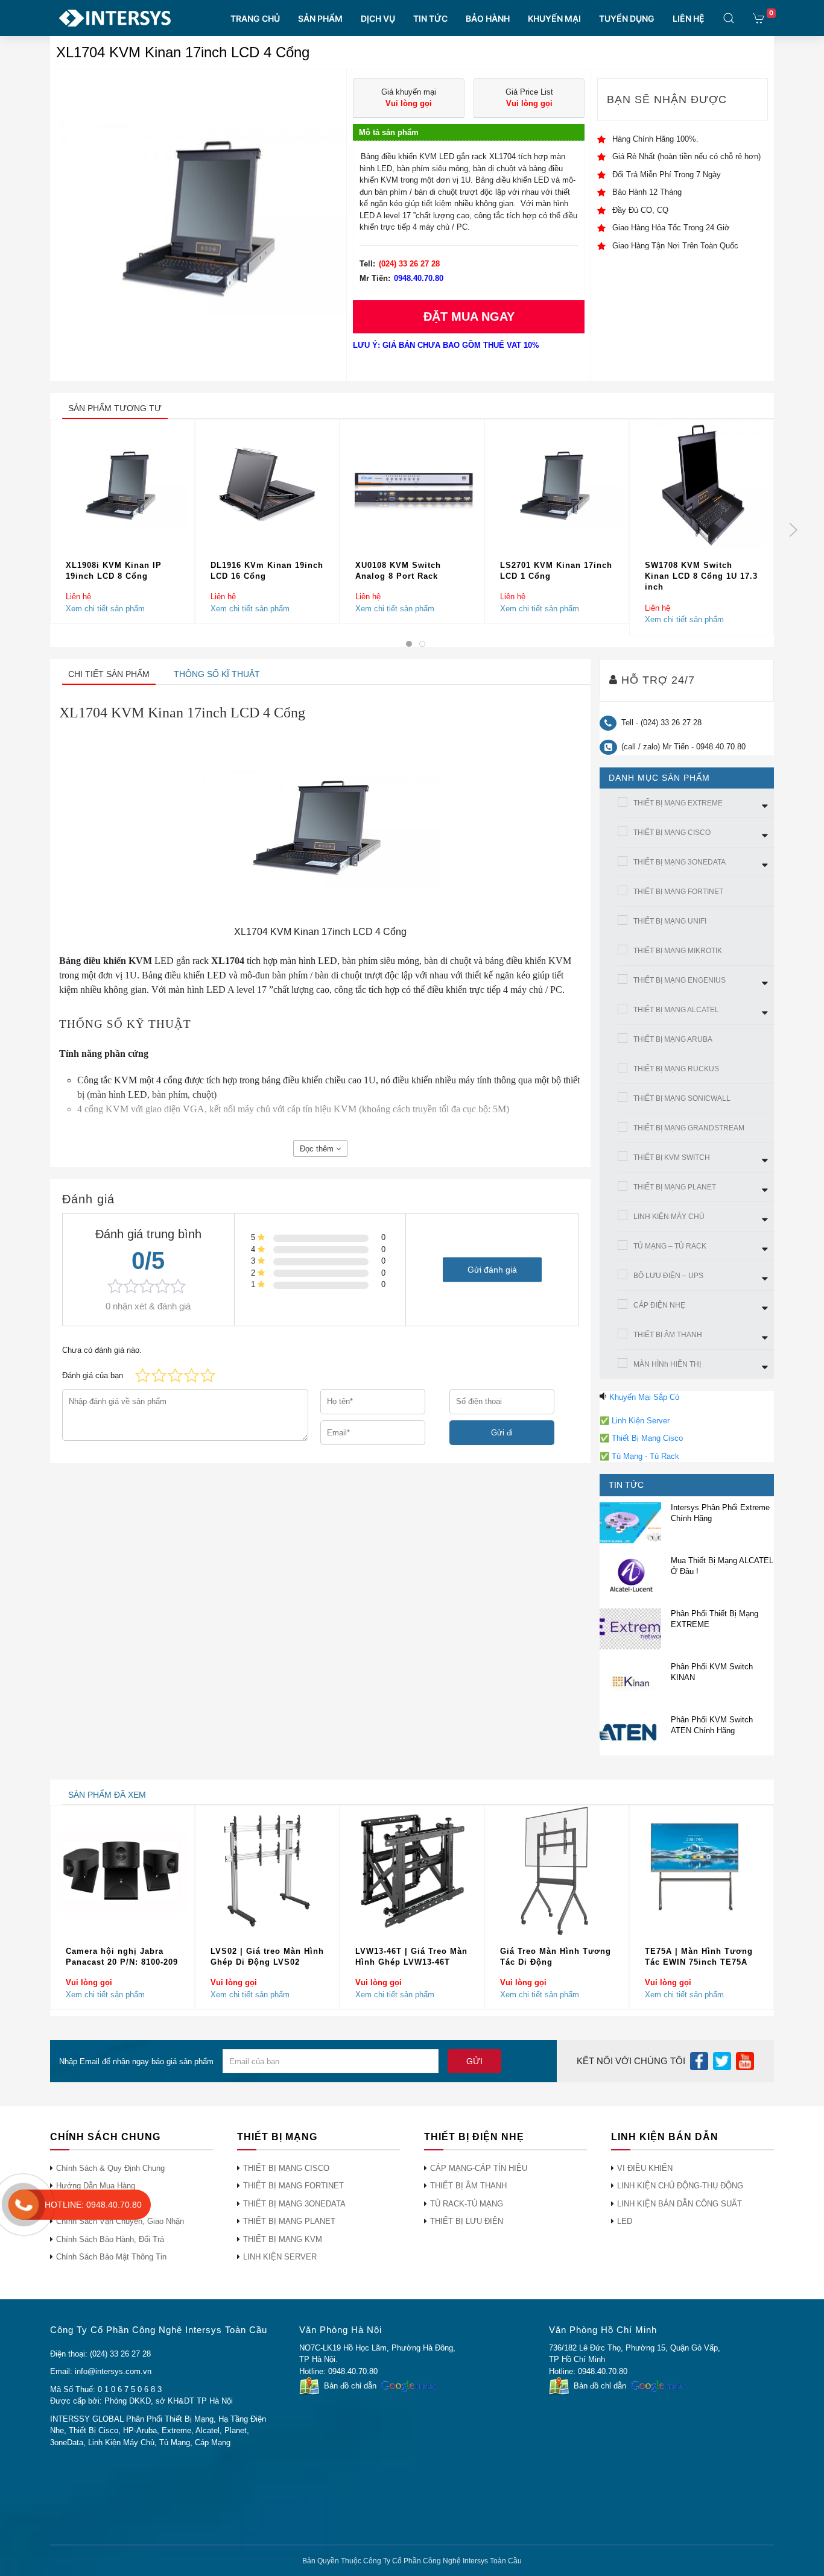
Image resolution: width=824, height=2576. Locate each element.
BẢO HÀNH (488, 18)
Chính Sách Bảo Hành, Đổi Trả (110, 2239)
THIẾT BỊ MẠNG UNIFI (670, 921)
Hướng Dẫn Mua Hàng (96, 2186)
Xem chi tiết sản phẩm (105, 608)
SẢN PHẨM (320, 18)
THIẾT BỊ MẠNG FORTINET (678, 892)
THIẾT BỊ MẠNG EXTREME (678, 803)
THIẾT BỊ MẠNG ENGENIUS (680, 980)
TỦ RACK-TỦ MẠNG (467, 2204)
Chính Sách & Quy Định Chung (110, 2168)
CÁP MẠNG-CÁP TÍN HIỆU (479, 2168)
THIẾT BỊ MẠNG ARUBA (673, 1039)
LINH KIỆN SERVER (280, 2257)
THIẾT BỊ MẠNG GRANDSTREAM (689, 1128)
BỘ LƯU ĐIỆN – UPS (668, 1276)
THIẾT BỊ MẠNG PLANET (675, 1187)
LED (625, 2221)
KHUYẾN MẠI (554, 18)
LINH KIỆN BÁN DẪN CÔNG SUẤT (680, 2204)
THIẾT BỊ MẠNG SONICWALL (682, 1098)
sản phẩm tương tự (115, 408)
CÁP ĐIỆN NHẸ (659, 1305)
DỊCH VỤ (378, 18)
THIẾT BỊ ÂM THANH (668, 1335)
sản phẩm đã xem (107, 1795)
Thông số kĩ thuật (217, 674)
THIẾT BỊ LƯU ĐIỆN (467, 2221)
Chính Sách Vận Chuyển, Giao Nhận (120, 2221)
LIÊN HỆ (689, 18)
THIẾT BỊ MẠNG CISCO (672, 833)
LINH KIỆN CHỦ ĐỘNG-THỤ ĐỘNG (680, 2186)
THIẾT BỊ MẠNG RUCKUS (676, 1069)
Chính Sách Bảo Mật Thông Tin (111, 2257)
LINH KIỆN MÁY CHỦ (669, 1217)
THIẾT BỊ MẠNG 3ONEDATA (680, 862)
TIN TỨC (430, 18)
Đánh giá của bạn (93, 1375)
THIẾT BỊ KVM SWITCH (672, 1157)
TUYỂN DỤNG (627, 18)
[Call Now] (24, 2205)
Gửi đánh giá (492, 1269)
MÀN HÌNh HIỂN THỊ (667, 1364)
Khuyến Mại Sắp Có (644, 1397)
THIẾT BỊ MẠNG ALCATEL (676, 1010)
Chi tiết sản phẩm (109, 674)
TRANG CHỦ (255, 18)
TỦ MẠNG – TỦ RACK (670, 1246)
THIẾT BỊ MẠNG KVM (283, 2239)
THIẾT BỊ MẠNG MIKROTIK (678, 951)
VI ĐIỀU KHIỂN (645, 2168)
